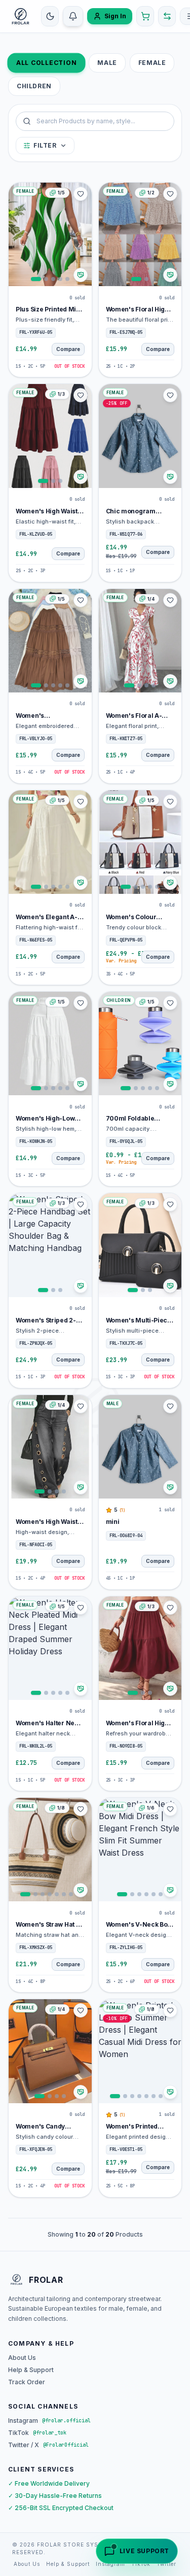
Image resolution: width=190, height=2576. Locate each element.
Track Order (27, 2382)
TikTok (141, 2564)
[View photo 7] (71, 1894)
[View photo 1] (36, 279)
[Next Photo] (83, 234)
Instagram (110, 2564)
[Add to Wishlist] (81, 194)
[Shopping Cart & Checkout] (145, 16)
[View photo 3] (53, 279)
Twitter (166, 2564)
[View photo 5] (67, 279)
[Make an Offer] (81, 275)
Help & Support (31, 2370)
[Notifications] (73, 16)
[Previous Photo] (18, 234)
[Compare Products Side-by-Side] (167, 16)
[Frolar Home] (21, 16)
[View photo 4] (60, 279)
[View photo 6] (64, 1894)
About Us (22, 2358)
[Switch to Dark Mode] (50, 16)
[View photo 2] (46, 279)
